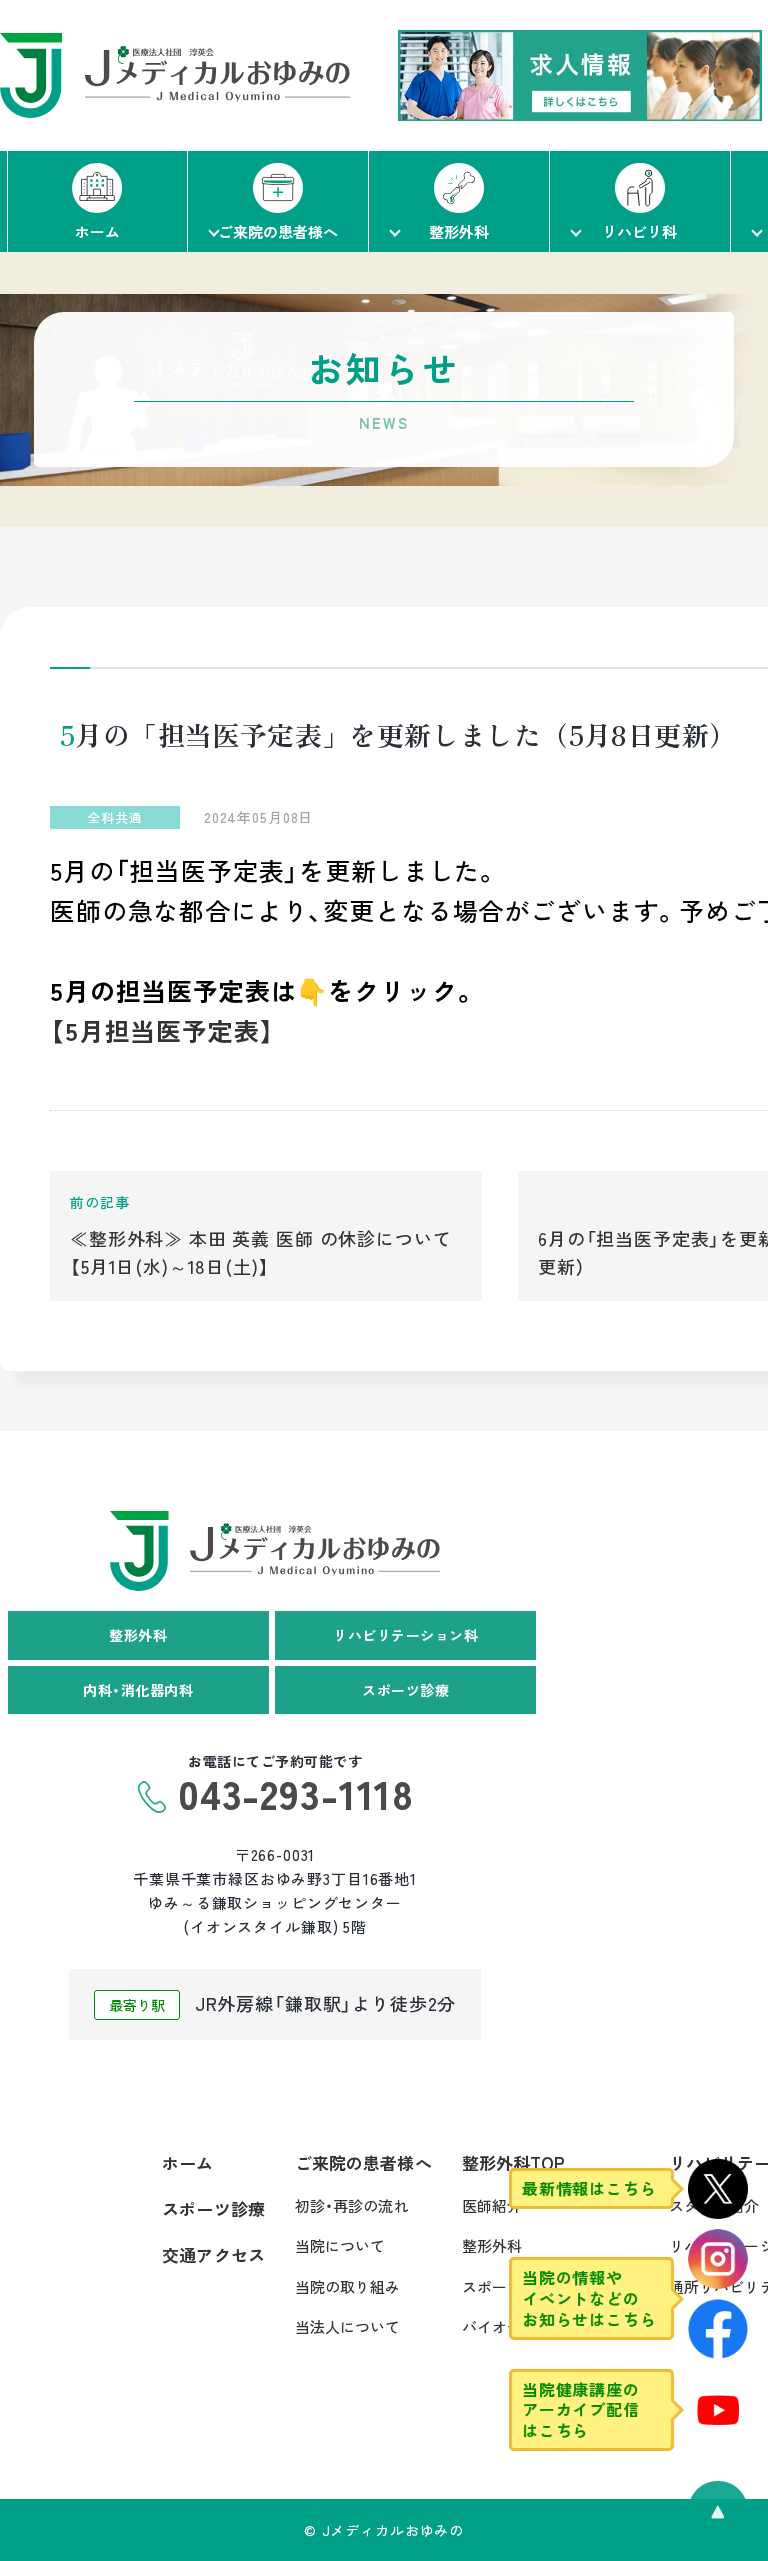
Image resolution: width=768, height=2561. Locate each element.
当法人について (348, 2326)
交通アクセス (213, 2254)
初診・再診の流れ (352, 2205)
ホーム (187, 2162)
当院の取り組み (348, 2286)
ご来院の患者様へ (363, 2162)
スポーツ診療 (213, 2208)
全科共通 (114, 817)
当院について (340, 2245)
